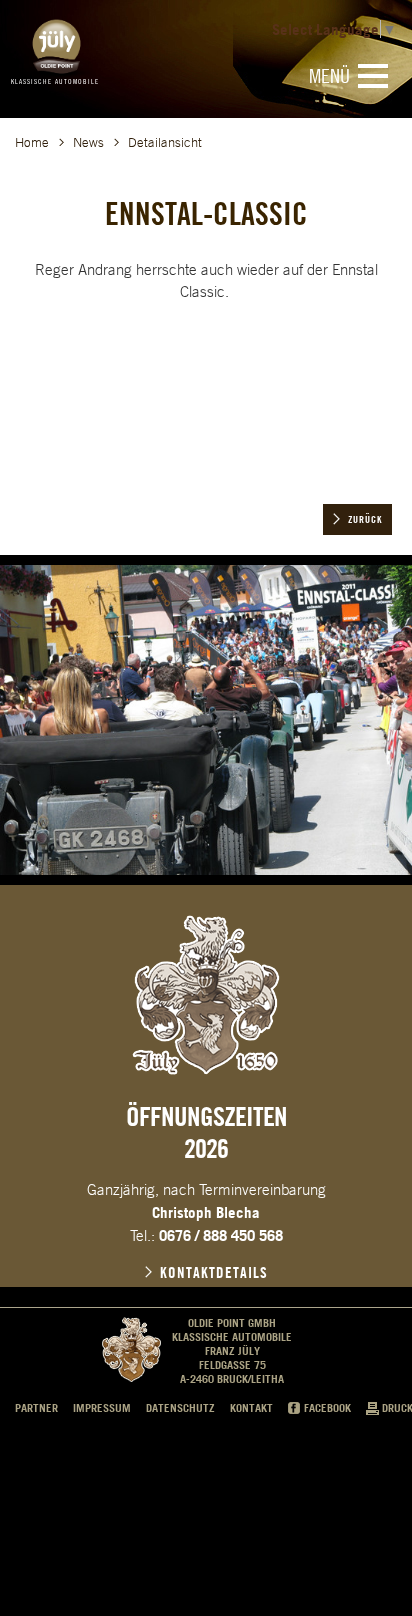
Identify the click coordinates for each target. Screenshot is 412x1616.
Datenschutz (180, 1408)
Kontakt (251, 1408)
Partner (36, 1408)
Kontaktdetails (214, 1273)
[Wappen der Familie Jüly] (206, 995)
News (88, 142)
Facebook (327, 1408)
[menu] (373, 76)
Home (32, 142)
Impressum (102, 1408)
